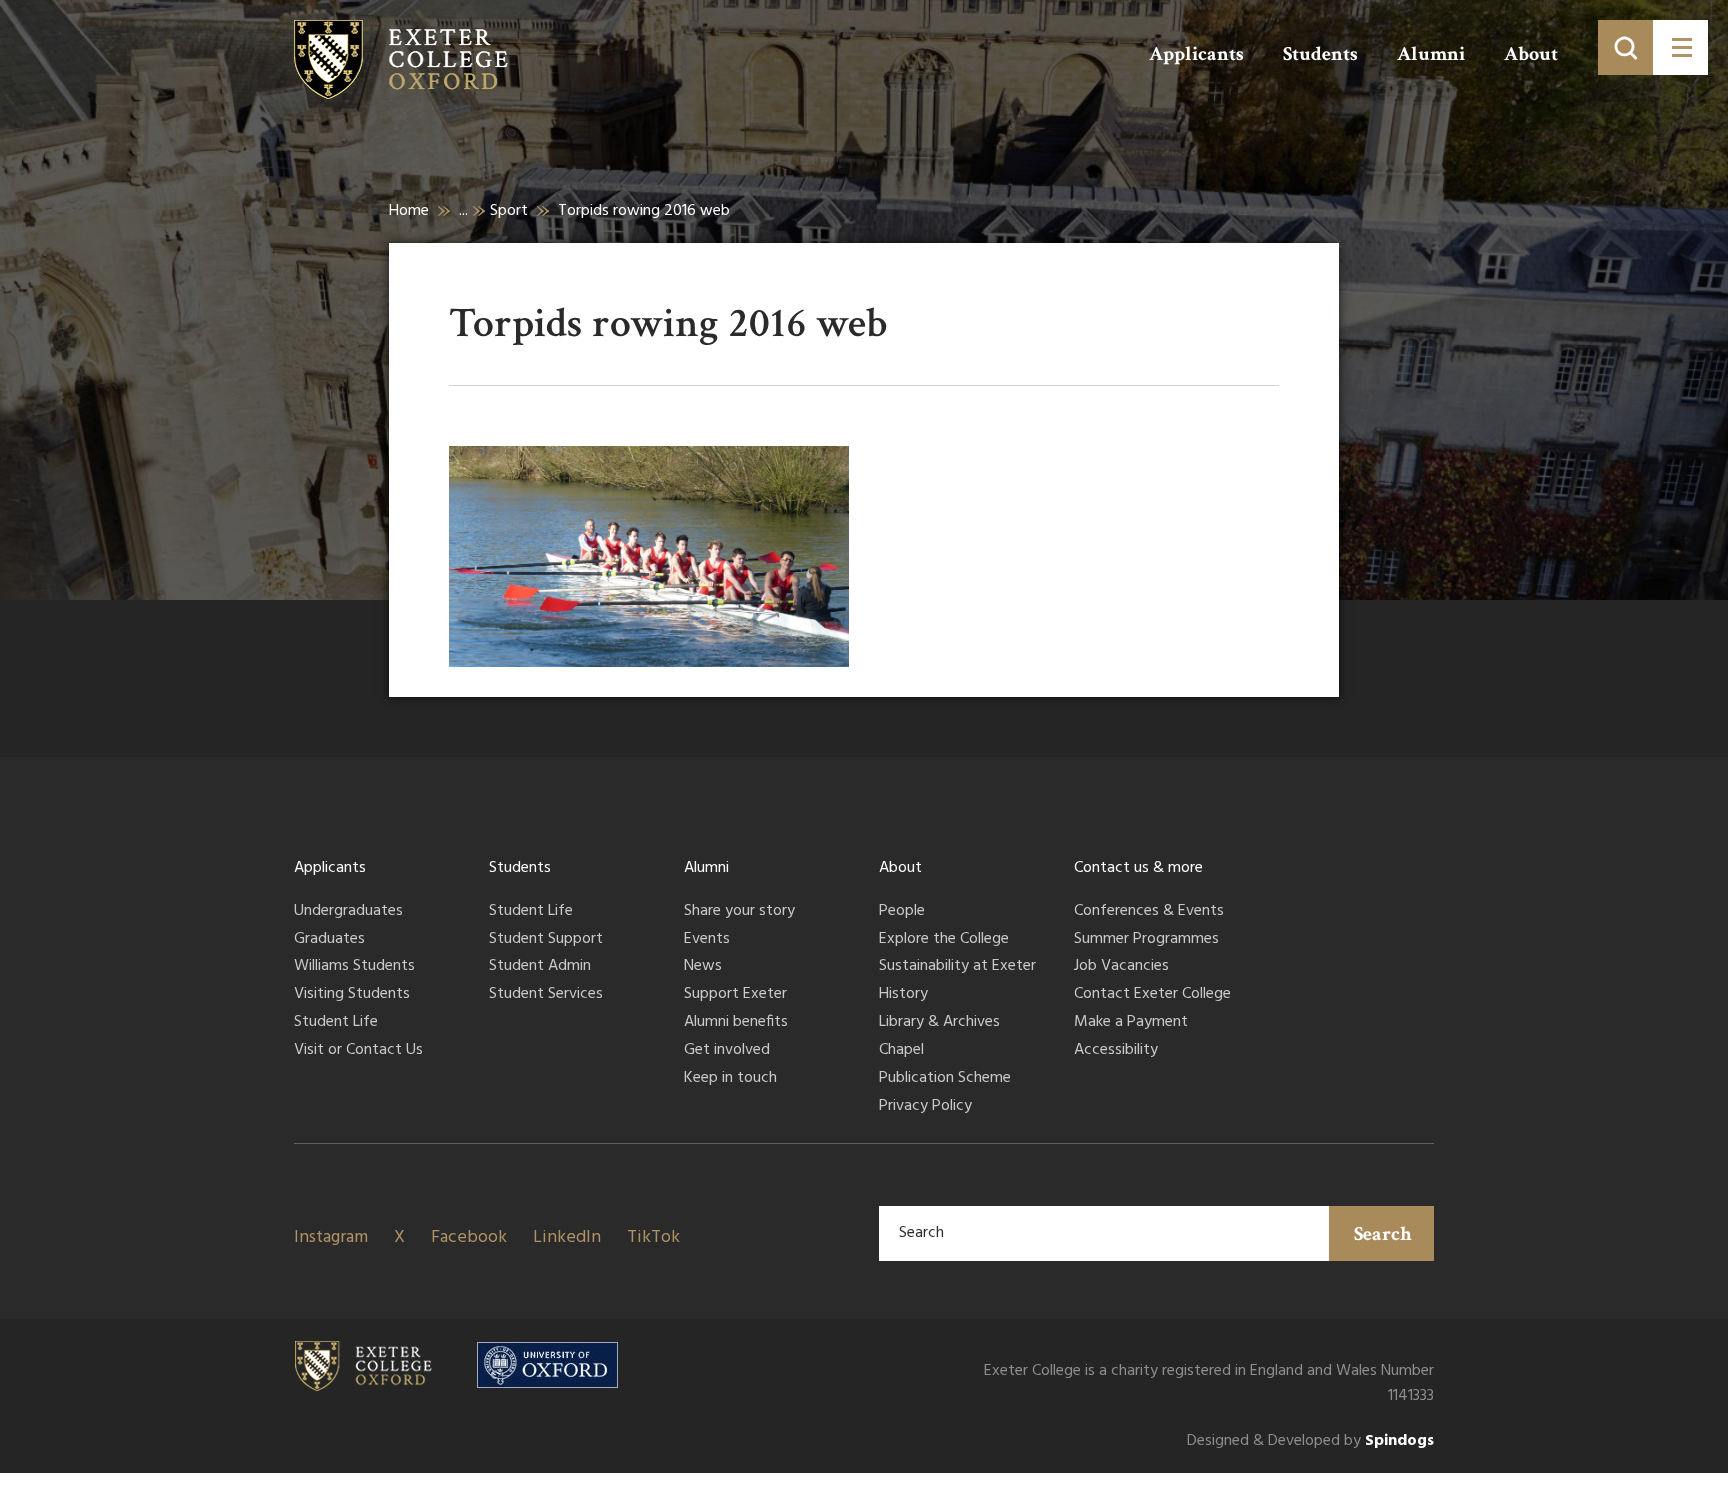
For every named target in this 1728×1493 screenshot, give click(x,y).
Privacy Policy (925, 1107)
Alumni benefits (736, 1023)
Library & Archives (939, 1023)
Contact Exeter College (1152, 995)
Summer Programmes (1146, 940)
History (903, 995)
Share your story (739, 912)
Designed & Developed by (1310, 1441)
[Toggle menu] (1680, 47)
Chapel (901, 1051)
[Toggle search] (1625, 47)
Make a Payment (1131, 1023)
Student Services (546, 995)
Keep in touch (730, 1079)
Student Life (336, 1023)
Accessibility (1116, 1051)
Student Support (546, 940)
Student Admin (540, 967)
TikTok (653, 1237)
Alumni (1431, 54)
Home (409, 211)
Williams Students (354, 967)
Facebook (469, 1237)
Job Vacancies (1121, 967)
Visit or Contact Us (358, 1051)
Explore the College (944, 940)
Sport (509, 211)
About (1531, 54)
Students (1320, 54)
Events (707, 940)
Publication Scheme (945, 1079)
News (703, 967)
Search (1383, 1234)
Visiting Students (352, 995)
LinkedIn (567, 1237)
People (902, 912)
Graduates (329, 940)
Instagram (331, 1237)
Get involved (727, 1051)
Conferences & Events (1149, 912)
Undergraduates (348, 912)
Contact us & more (1138, 868)
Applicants (1196, 54)
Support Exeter (735, 995)
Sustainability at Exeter (957, 967)
